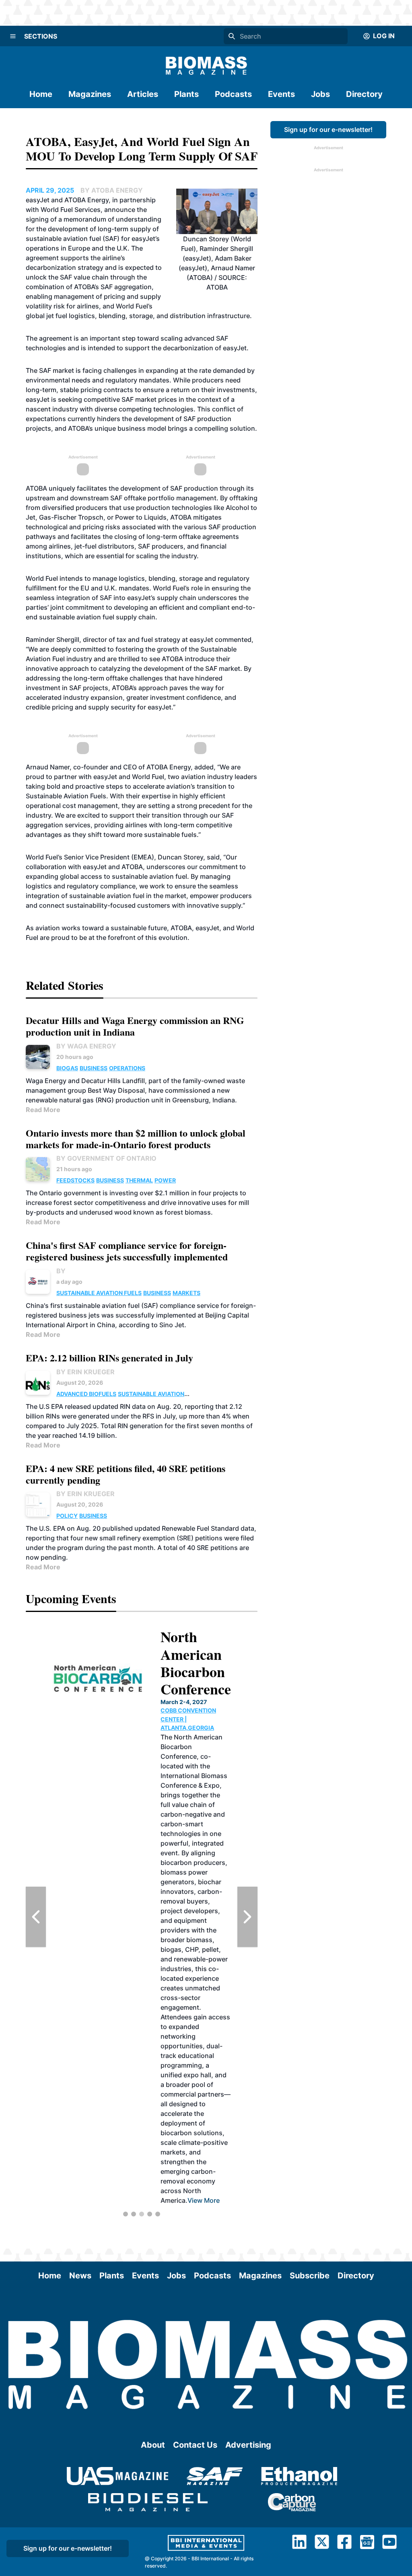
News (80, 2276)
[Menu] (13, 36)
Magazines (90, 94)
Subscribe (310, 2276)
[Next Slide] (247, 1917)
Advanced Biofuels (86, 1394)
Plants (186, 94)
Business (94, 1068)
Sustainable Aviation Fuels (99, 1293)
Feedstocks (75, 1180)
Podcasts (233, 94)
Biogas (67, 1068)
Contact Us (195, 2445)
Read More (43, 1110)
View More (204, 2200)
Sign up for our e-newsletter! (328, 130)
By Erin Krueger (85, 1372)
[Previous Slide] (36, 1917)
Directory (364, 94)
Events (281, 94)
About (153, 2445)
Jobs (320, 94)
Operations (127, 1068)
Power (165, 1180)
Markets (186, 1293)
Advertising (248, 2445)
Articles (143, 94)
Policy (67, 1516)
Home (41, 94)
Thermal (139, 1180)
